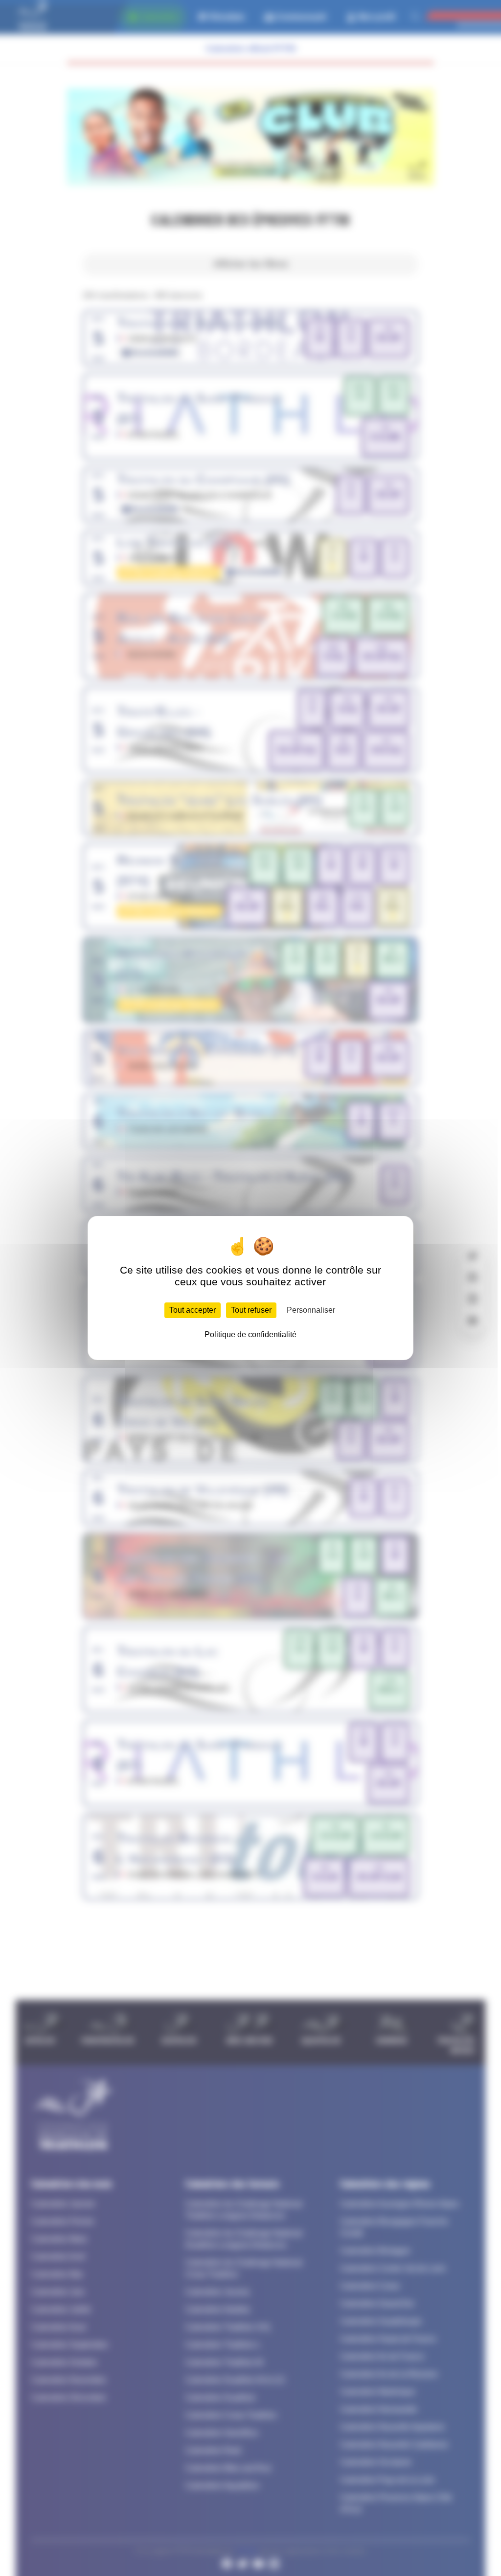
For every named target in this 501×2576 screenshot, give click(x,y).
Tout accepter (193, 1310)
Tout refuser (251, 1310)
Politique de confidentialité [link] (250, 1334)
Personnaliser (311, 1310)
